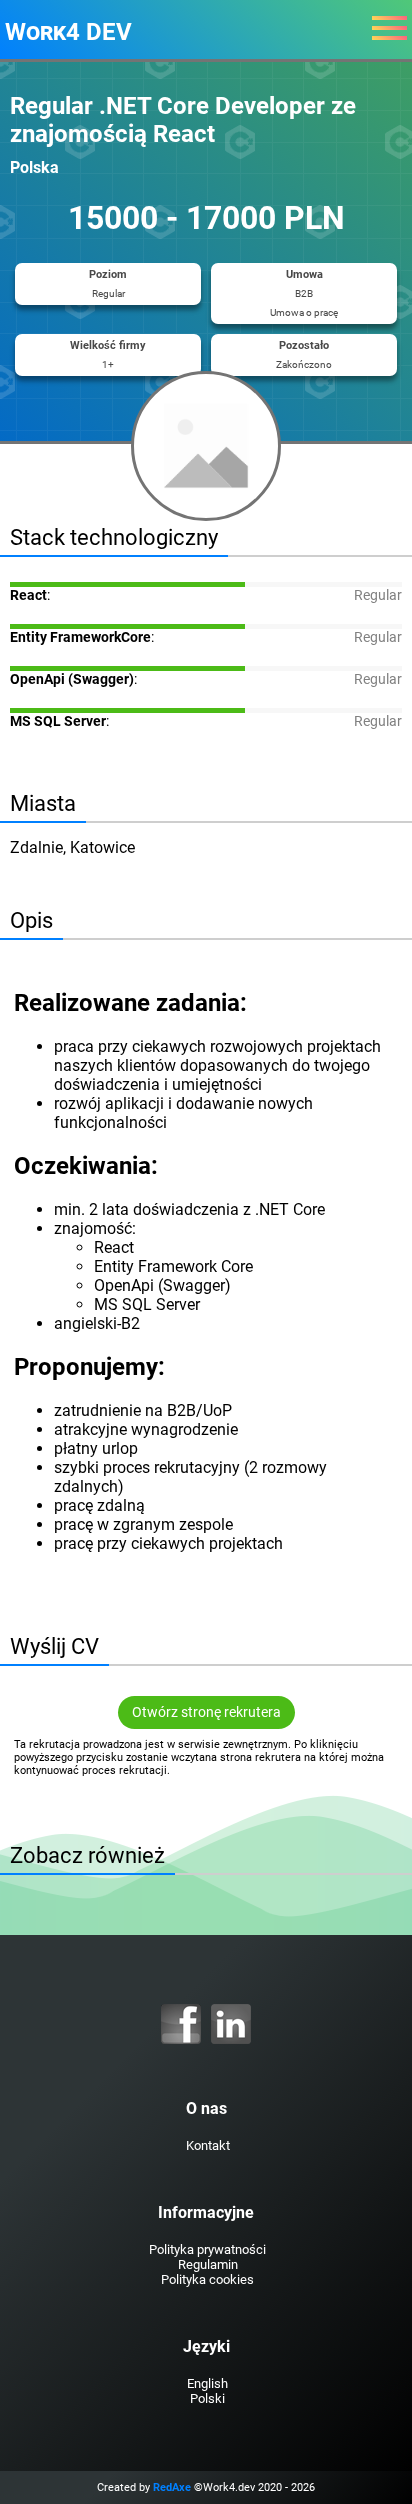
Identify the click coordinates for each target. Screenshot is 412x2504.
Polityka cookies (207, 2279)
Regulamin (208, 2264)
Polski (207, 2398)
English (207, 2383)
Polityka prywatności (207, 2249)
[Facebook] (181, 2024)
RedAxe (172, 2487)
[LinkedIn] (231, 2024)
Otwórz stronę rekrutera (206, 1712)
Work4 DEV (68, 32)
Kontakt (208, 2145)
